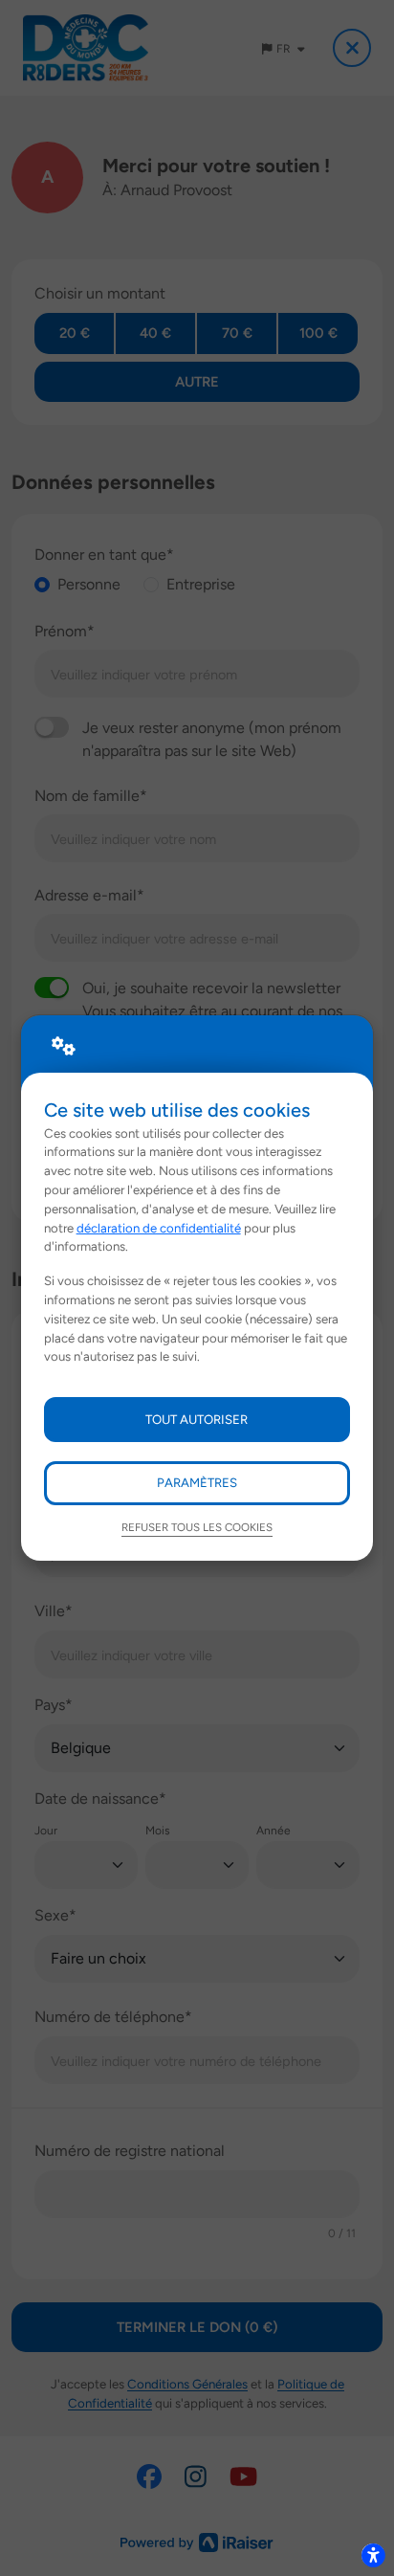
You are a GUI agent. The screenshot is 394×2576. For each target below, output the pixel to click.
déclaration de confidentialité (159, 1228)
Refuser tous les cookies (197, 1527)
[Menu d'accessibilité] (373, 2555)
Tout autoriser (197, 1419)
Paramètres (197, 1482)
